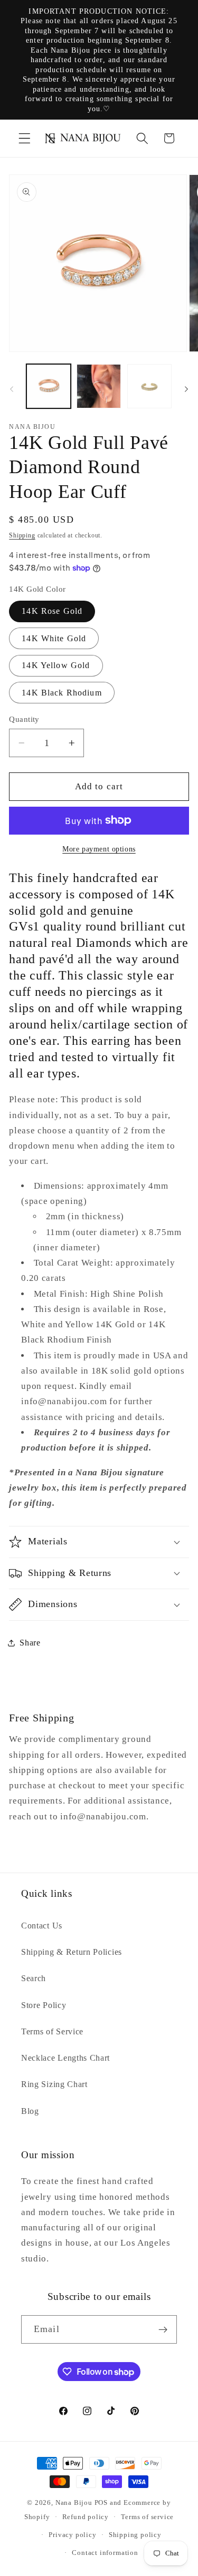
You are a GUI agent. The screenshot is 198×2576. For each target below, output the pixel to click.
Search (34, 1978)
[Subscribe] (163, 2329)
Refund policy (86, 2517)
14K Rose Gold (52, 611)
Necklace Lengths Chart (65, 2058)
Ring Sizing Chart (54, 2084)
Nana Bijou (74, 2503)
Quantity (24, 719)
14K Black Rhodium (62, 693)
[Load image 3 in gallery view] (99, 386)
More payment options (99, 849)
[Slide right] (186, 389)
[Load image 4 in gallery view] (149, 386)
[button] (25, 138)
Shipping (22, 535)
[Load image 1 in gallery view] (49, 386)
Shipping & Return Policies (72, 1952)
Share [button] (30, 1643)
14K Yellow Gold (56, 665)
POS (101, 2503)
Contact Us (42, 1926)
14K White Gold (54, 638)
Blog (30, 2111)
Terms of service (147, 2517)
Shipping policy (135, 2535)
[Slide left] (12, 389)
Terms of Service (52, 2031)
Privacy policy (72, 2535)
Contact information (105, 2553)
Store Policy (44, 2005)
